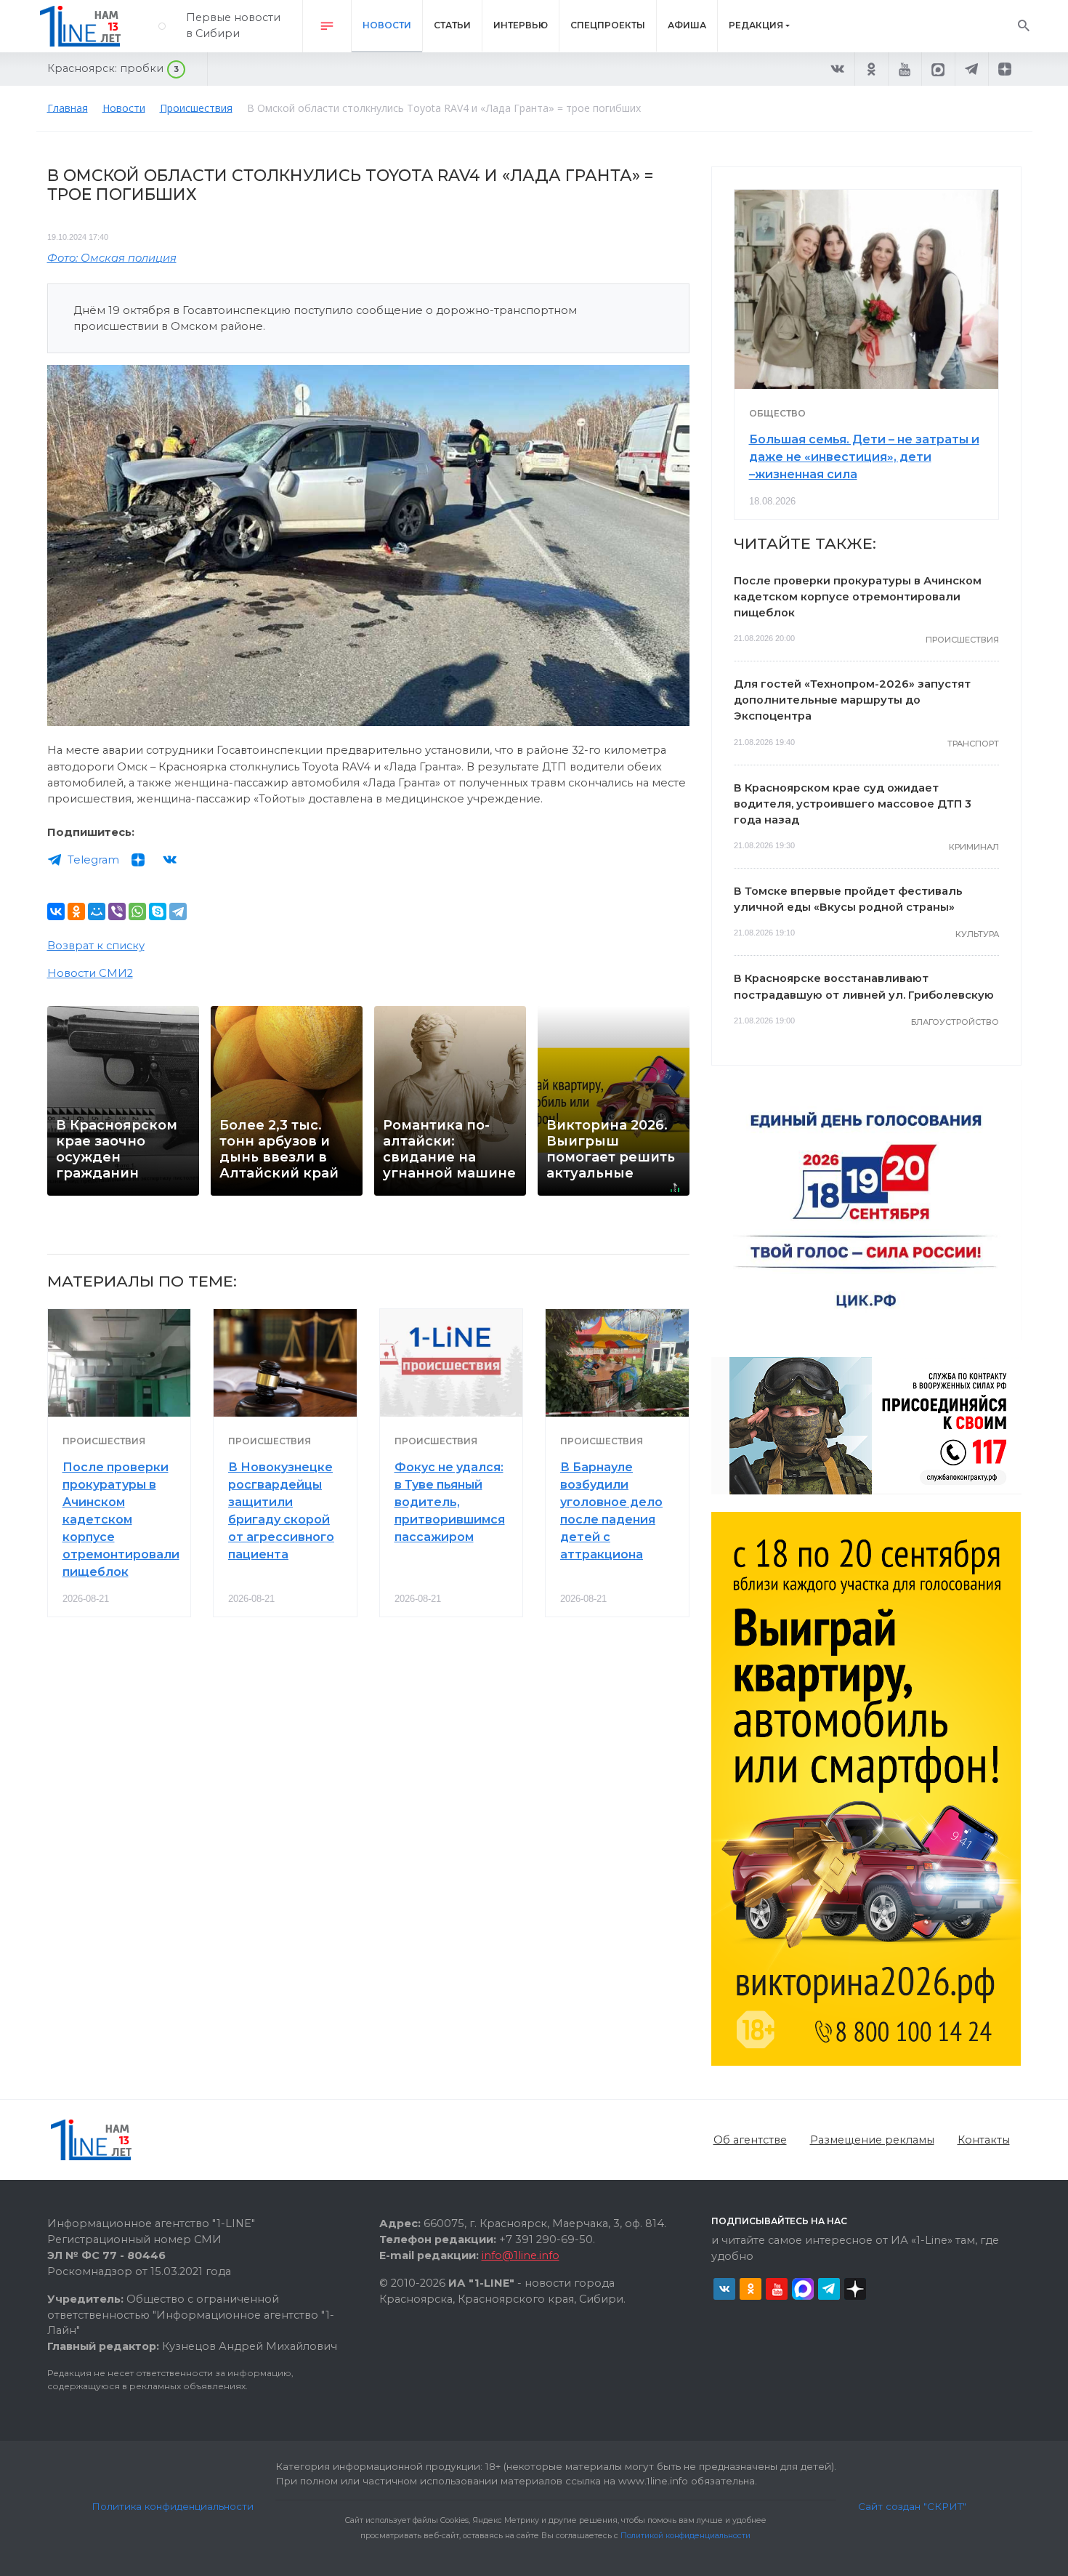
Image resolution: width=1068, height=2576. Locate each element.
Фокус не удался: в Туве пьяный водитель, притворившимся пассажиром (450, 1502)
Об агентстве (750, 2140)
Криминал (974, 847)
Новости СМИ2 (90, 973)
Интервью (521, 25)
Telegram (93, 860)
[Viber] (117, 911)
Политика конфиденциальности (173, 2506)
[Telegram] (178, 911)
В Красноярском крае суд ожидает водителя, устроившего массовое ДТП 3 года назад (853, 804)
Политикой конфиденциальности (685, 2536)
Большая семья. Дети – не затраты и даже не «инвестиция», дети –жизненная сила (864, 457)
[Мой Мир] (97, 911)
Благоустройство (955, 1022)
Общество (777, 413)
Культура (977, 934)
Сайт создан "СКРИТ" (912, 2506)
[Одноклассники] (76, 911)
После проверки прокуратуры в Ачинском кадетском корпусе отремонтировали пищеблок (121, 1520)
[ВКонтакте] (56, 911)
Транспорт (973, 744)
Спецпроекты (608, 25)
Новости (387, 25)
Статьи (452, 25)
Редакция (756, 25)
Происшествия (104, 1441)
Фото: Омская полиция (112, 258)
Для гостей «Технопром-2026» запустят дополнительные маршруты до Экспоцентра (852, 700)
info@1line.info (521, 2255)
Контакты (984, 2140)
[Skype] (158, 911)
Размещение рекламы (872, 2140)
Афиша (687, 25)
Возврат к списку (96, 946)
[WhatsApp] (137, 911)
